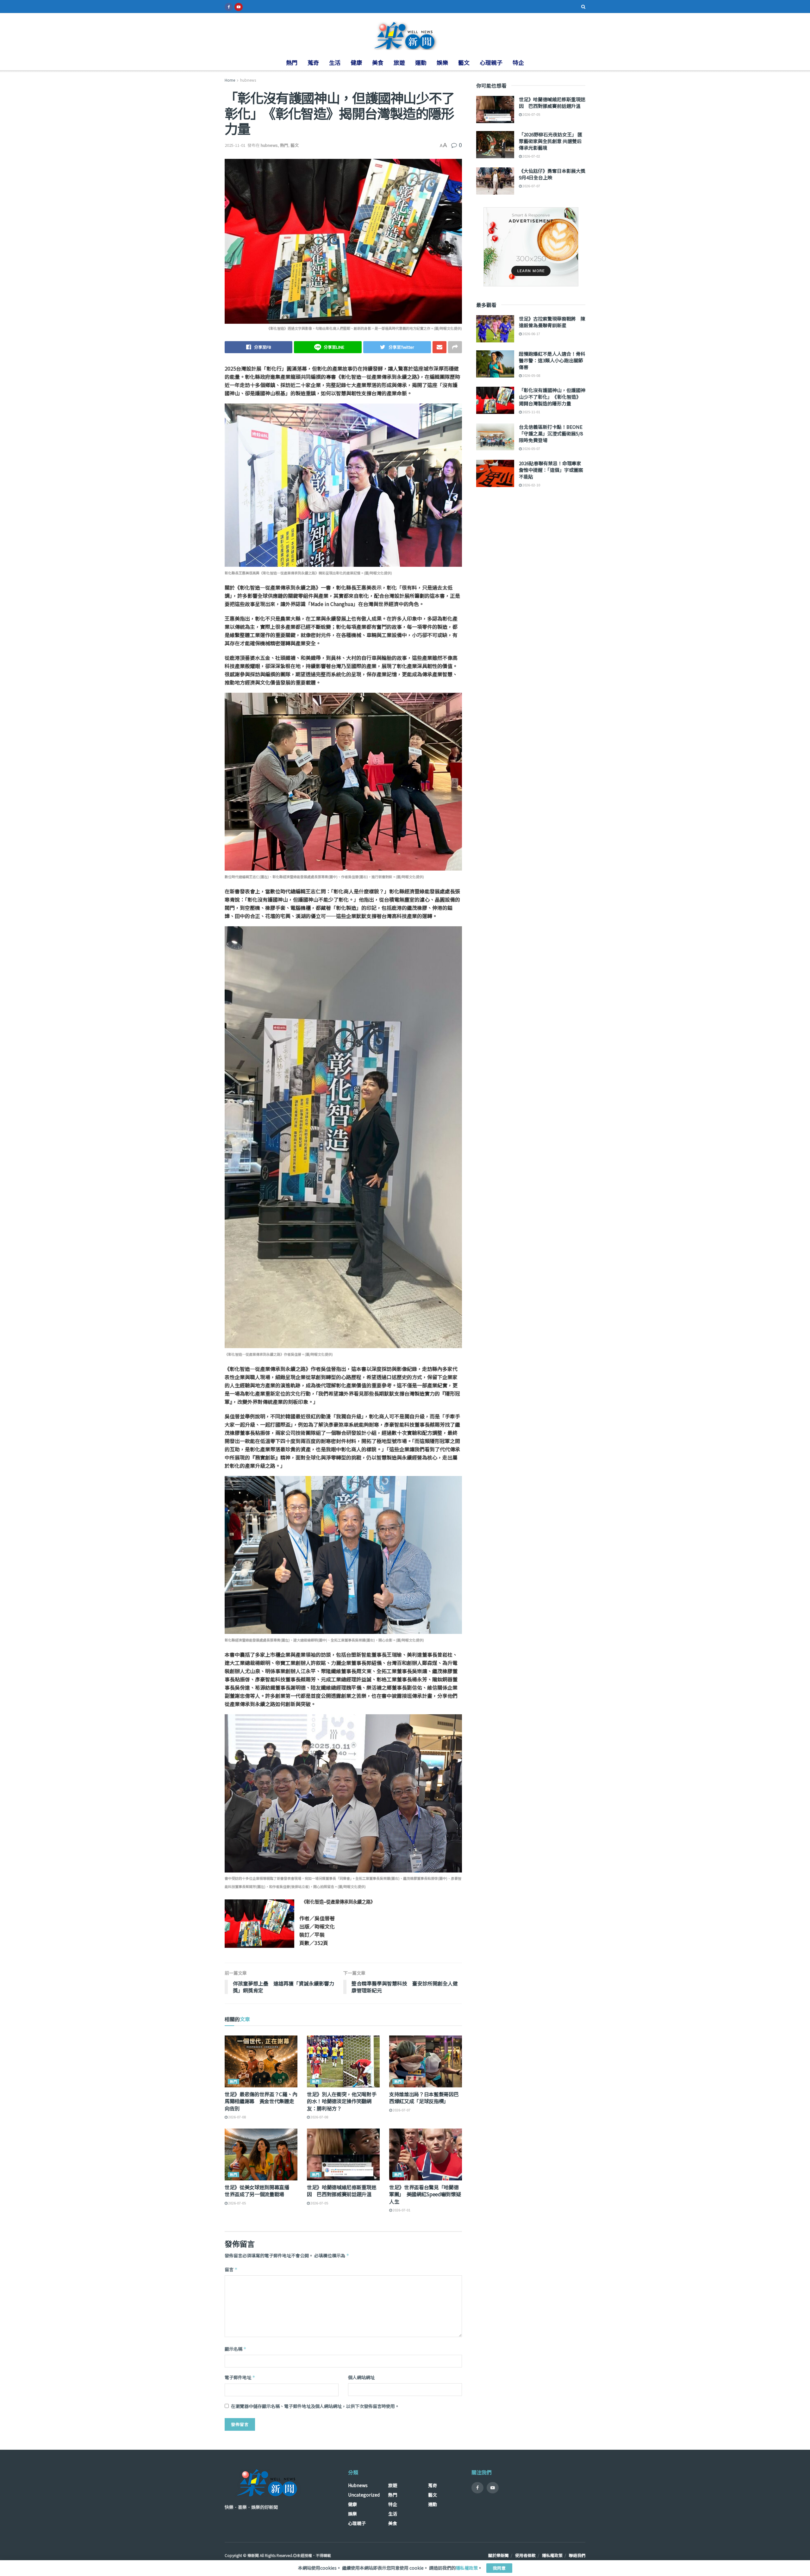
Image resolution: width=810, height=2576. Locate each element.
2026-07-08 (237, 2117)
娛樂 (442, 62)
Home (230, 80)
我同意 (499, 2568)
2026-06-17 (531, 334)
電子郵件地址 (240, 2377)
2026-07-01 (401, 2210)
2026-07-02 (531, 156)
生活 (335, 62)
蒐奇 (313, 62)
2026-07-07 (401, 2110)
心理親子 (491, 62)
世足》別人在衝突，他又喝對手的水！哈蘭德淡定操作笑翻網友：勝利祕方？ (342, 2101)
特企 (518, 62)
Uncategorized (364, 2495)
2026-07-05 (237, 2203)
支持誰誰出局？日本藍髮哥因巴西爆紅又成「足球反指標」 (424, 2098)
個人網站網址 (361, 2377)
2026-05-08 (531, 375)
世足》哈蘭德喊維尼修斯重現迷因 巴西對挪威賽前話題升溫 (342, 2191)
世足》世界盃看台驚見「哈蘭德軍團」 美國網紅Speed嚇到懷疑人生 (425, 2194)
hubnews (248, 80)
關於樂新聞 (498, 2555)
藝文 (464, 62)
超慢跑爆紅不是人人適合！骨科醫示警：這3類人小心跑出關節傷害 (552, 360)
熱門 (292, 62)
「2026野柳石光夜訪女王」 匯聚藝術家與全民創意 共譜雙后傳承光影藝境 (551, 141)
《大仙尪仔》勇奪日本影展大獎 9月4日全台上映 (552, 174)
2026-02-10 (531, 485)
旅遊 (399, 62)
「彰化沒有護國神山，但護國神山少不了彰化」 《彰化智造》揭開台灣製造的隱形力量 (552, 397)
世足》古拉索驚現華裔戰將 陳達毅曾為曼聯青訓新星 (552, 322)
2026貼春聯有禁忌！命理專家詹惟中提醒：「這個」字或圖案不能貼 (551, 470)
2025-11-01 (235, 145)
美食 (378, 62)
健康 (356, 62)
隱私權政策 (552, 2555)
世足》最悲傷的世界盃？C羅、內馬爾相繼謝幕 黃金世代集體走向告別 (261, 2101)
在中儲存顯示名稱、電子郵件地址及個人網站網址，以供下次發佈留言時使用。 (315, 2406)
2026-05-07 (531, 448)
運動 (421, 62)
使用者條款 (525, 2555)
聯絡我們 (577, 2555)
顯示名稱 (236, 2349)
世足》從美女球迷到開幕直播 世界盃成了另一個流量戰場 (259, 2191)
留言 (231, 2269)
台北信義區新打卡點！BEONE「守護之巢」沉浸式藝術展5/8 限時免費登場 (551, 433)
